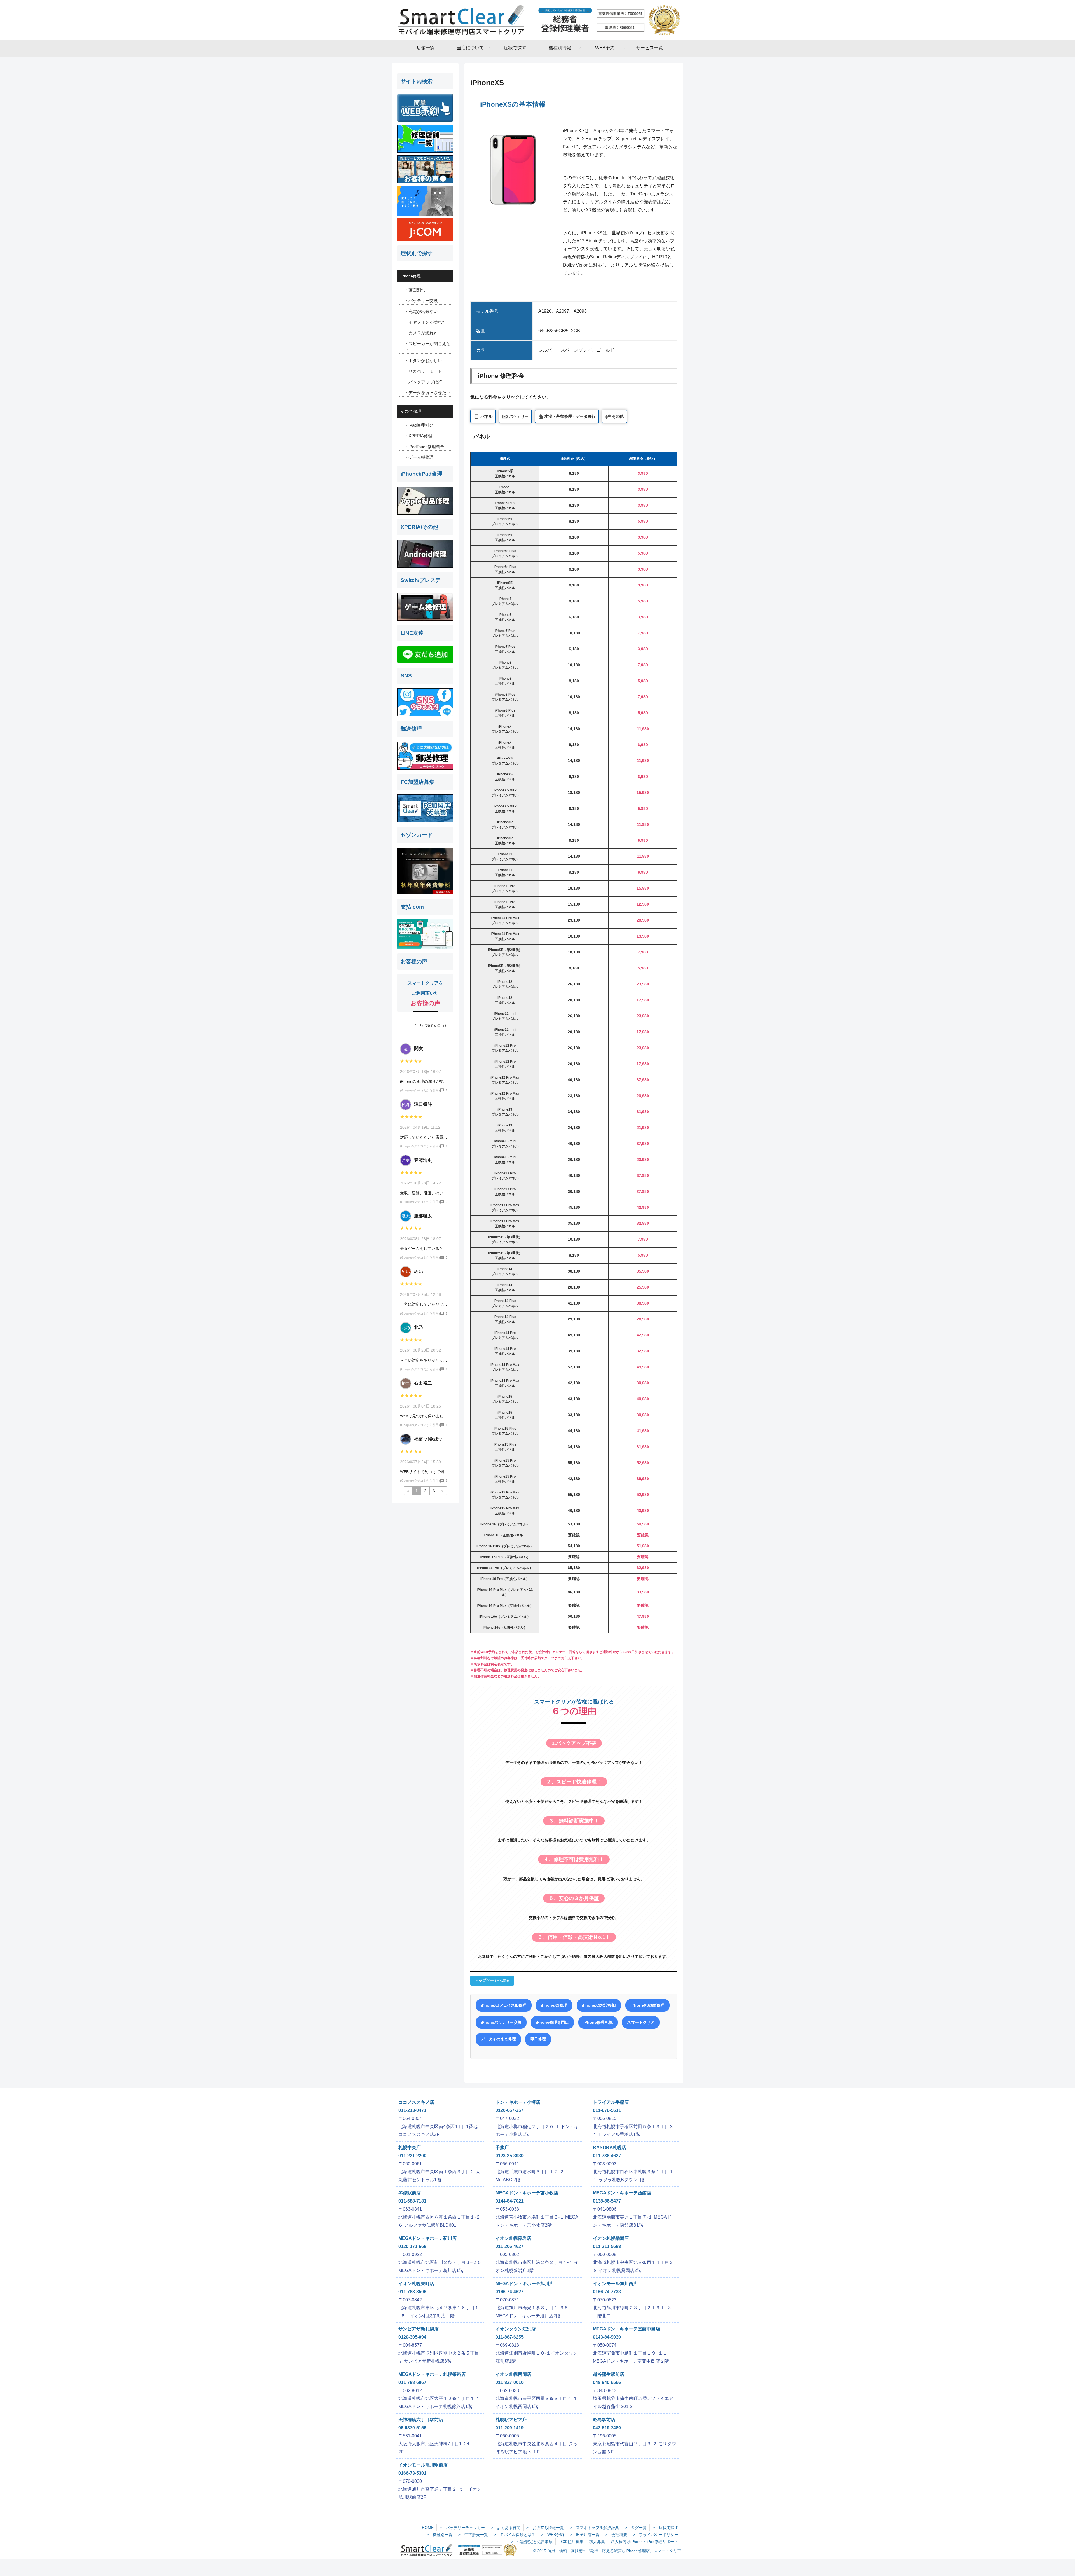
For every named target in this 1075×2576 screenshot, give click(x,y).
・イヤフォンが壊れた (425, 322)
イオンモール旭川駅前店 (423, 2465)
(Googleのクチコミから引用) (420, 1090)
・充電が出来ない (421, 311)
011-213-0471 (412, 2110)
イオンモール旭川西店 (615, 2284)
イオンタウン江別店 (516, 2329)
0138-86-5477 (607, 2201)
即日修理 (538, 2039)
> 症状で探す (665, 2528)
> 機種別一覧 (440, 2535)
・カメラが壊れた (421, 333)
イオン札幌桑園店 (611, 2238)
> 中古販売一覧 (473, 2535)
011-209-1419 (510, 2428)
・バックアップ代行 (423, 382)
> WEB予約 (552, 2535)
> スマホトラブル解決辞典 (594, 2528)
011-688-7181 (412, 2201)
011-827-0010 (510, 2382)
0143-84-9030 (607, 2337)
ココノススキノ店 (416, 2102)
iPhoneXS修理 (554, 2005)
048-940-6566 (607, 2382)
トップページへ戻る (492, 1980)
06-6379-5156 (412, 2428)
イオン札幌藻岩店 (513, 2238)
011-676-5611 (607, 2110)
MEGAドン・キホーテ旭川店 (525, 2284)
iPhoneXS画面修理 (648, 2005)
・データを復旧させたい (427, 393)
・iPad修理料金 (419, 425)
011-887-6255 (510, 2337)
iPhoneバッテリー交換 (501, 2022)
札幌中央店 (410, 2148)
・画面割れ (415, 290)
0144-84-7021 (510, 2201)
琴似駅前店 (410, 2193)
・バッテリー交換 (421, 301)
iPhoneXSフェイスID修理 (504, 2005)
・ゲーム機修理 (419, 457)
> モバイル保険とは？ (515, 2535)
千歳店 (502, 2148)
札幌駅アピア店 (511, 2420)
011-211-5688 (607, 2246)
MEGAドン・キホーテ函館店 (622, 2193)
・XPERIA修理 (418, 436)
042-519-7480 (607, 2428)
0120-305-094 (412, 2337)
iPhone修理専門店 (552, 2022)
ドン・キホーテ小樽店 (518, 2102)
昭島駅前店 (604, 2420)
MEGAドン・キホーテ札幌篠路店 (432, 2374)
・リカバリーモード (423, 371)
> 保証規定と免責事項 (532, 2542)
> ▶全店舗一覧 (585, 2535)
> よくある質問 (506, 2528)
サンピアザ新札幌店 (419, 2329)
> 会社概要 (616, 2535)
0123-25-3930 (510, 2156)
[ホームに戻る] (537, 20)
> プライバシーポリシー (656, 2535)
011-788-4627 (607, 2156)
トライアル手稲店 (611, 2102)
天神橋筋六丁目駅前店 (421, 2420)
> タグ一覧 (636, 2528)
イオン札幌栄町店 (416, 2284)
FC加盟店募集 (571, 2542)
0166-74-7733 (607, 2292)
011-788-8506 (412, 2292)
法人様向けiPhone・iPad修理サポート (644, 2542)
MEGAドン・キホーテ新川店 (427, 2238)
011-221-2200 (412, 2156)
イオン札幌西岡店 (513, 2374)
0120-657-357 (510, 2110)
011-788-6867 (412, 2382)
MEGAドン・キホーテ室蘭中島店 (627, 2329)
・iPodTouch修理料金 (424, 447)
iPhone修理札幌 (598, 2022)
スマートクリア (641, 2022)
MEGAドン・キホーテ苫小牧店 (527, 2193)
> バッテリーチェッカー (462, 2528)
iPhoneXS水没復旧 (599, 2005)
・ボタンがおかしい (423, 360)
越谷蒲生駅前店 (609, 2374)
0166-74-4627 (510, 2292)
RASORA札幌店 (610, 2148)
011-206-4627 (510, 2246)
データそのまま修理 (498, 2039)
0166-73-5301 (412, 2473)
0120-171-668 (412, 2246)
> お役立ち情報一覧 (545, 2528)
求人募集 (597, 2542)
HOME (428, 2528)
